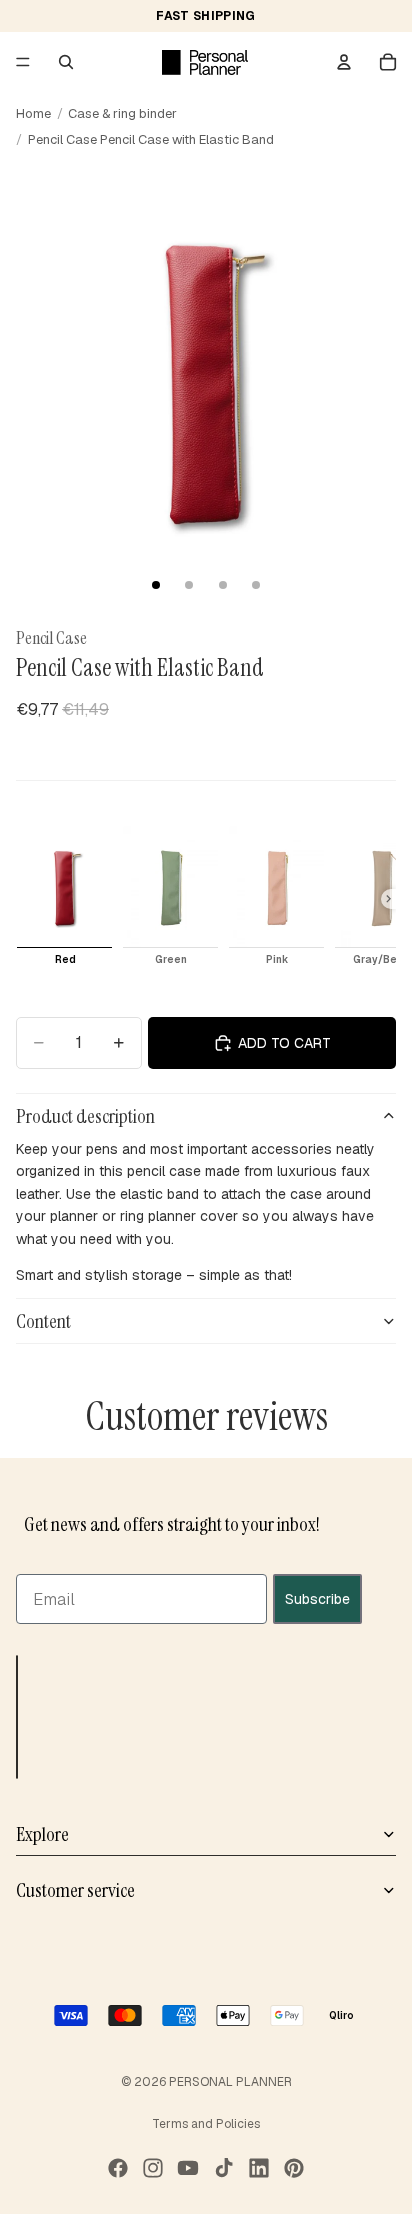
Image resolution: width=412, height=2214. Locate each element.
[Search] (66, 62)
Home (33, 113)
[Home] (205, 62)
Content (43, 1321)
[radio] (64, 899)
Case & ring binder (122, 113)
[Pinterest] (294, 2168)
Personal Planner (230, 2082)
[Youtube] (188, 2168)
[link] (21, 746)
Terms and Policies (206, 2124)
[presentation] (388, 899)
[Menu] (23, 62)
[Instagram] (153, 2168)
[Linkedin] (259, 2168)
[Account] (344, 62)
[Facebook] (118, 2168)
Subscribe (317, 1599)
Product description (85, 1116)
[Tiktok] (224, 2168)
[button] (17, 1717)
